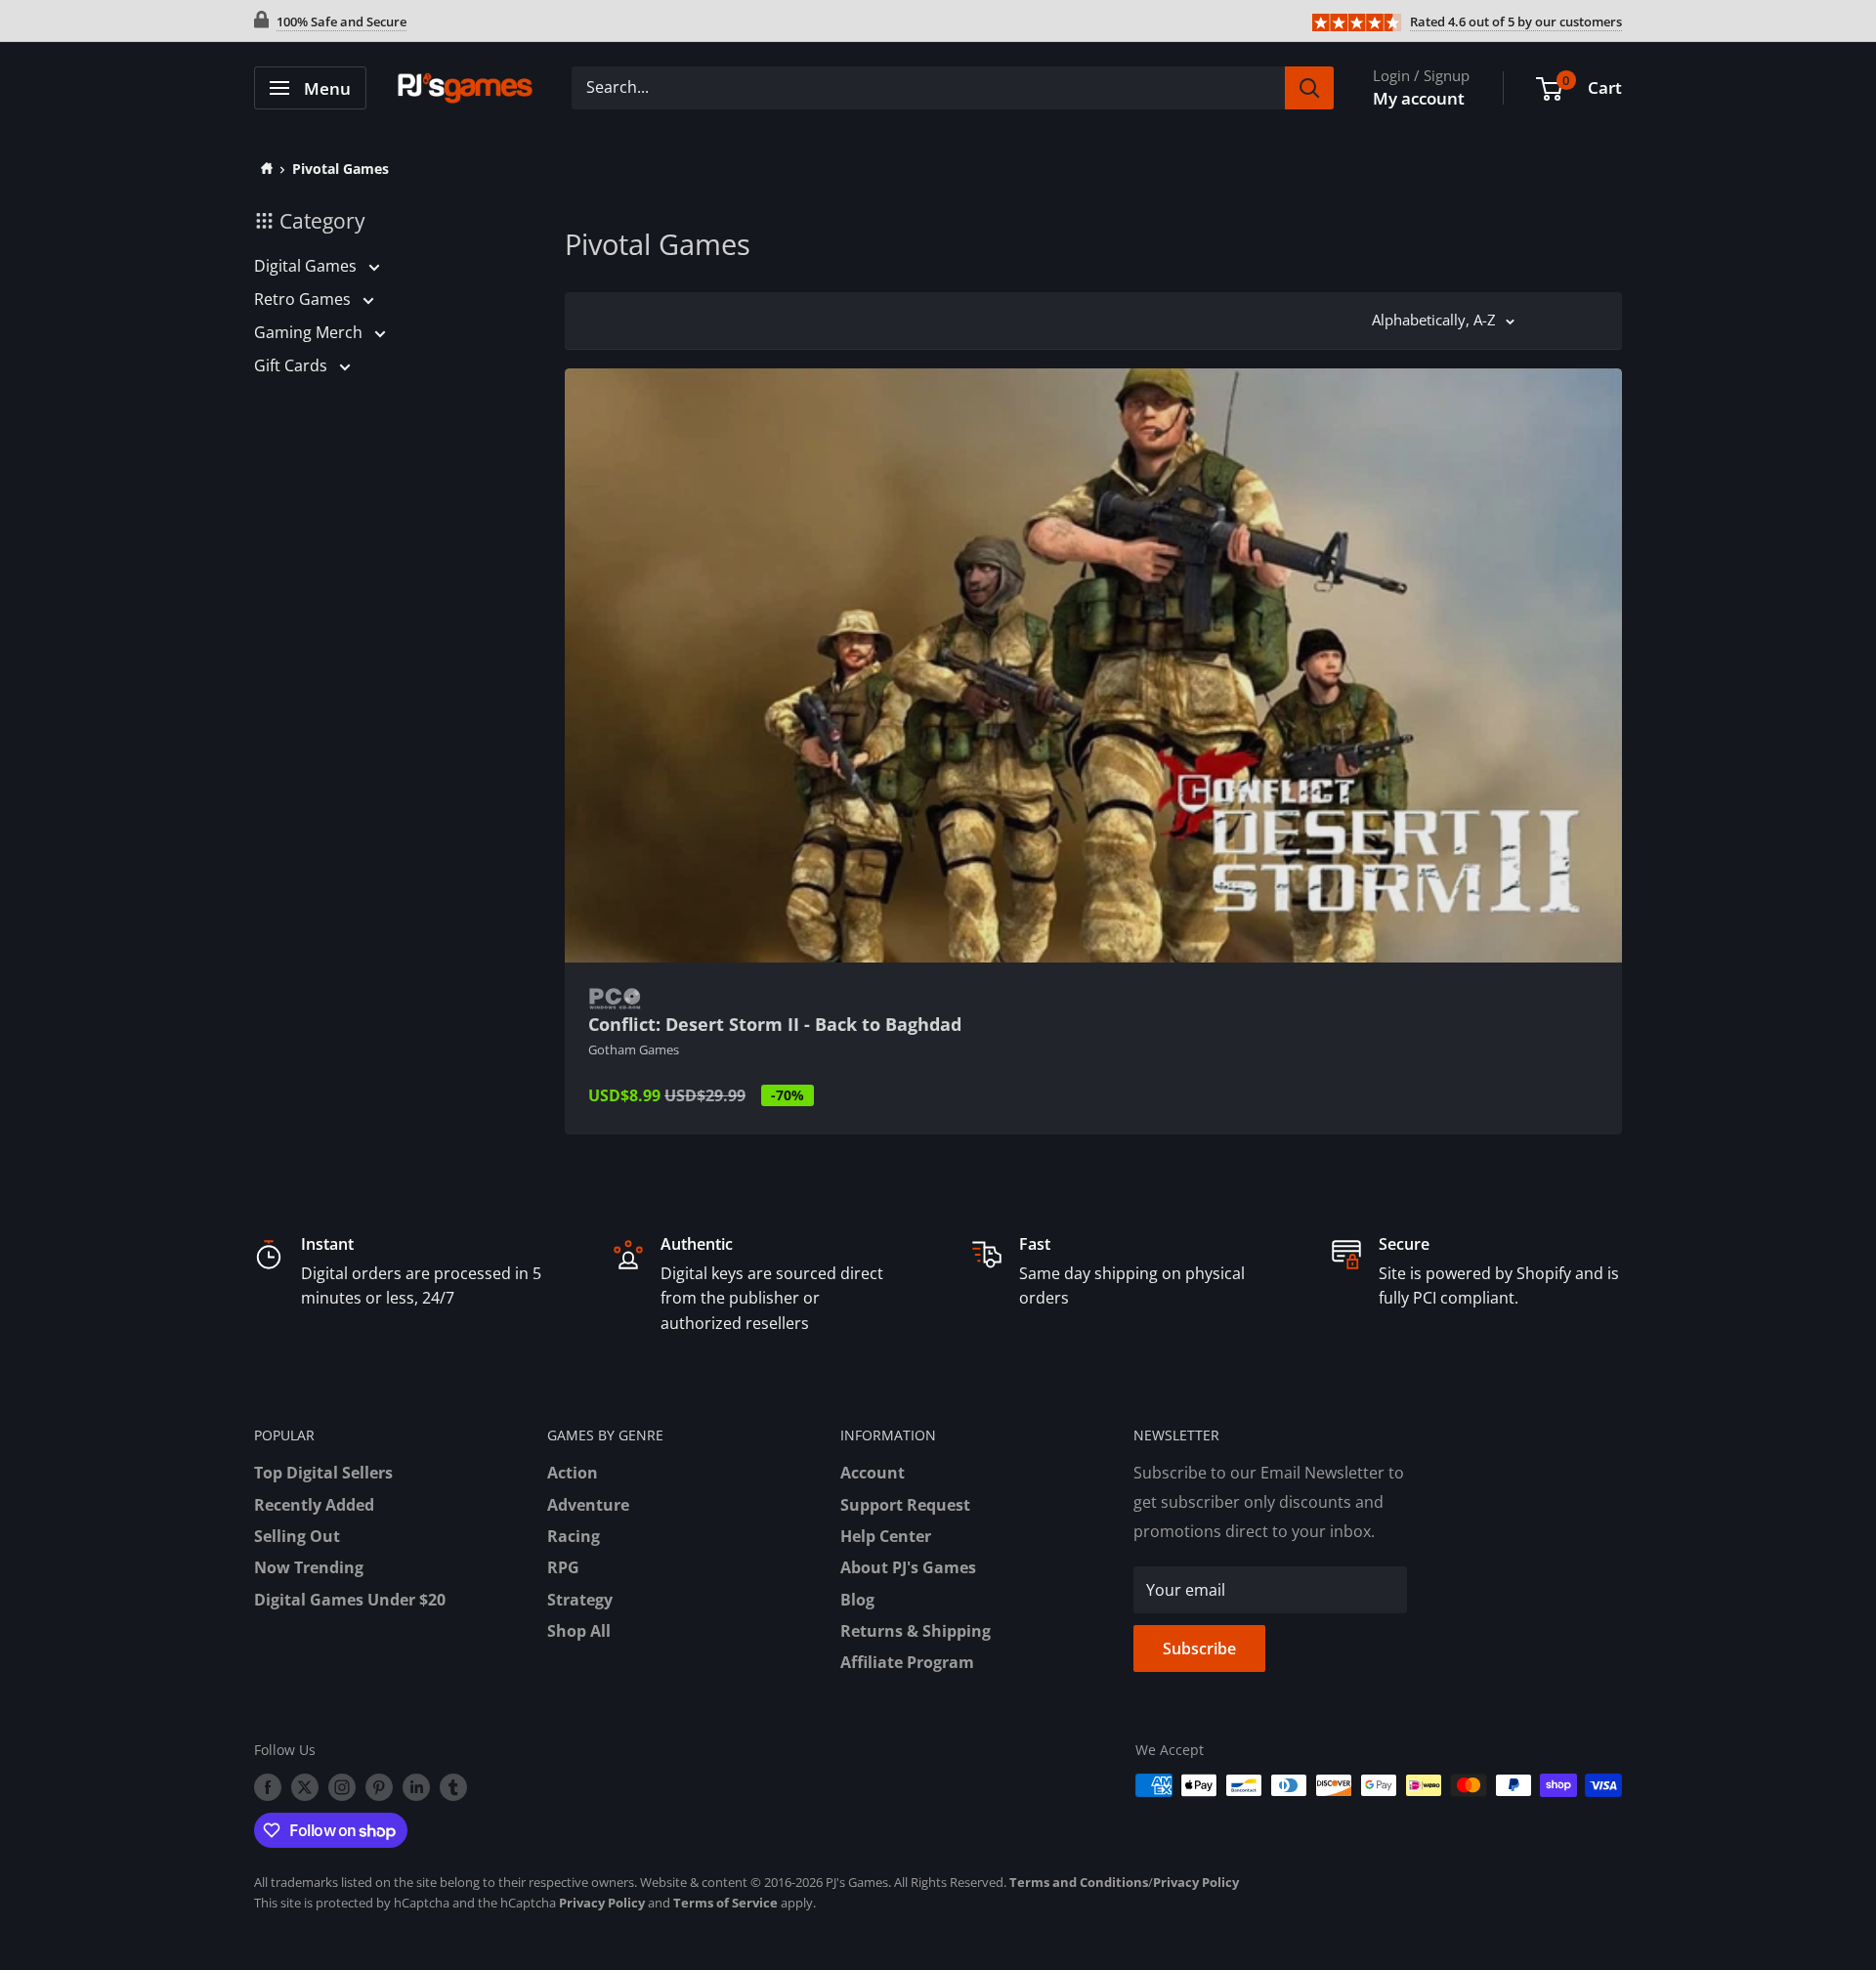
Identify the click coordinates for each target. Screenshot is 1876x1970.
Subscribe (1199, 1649)
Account (873, 1473)
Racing (574, 1536)
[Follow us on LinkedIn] (416, 1787)
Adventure (588, 1505)
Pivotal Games (341, 169)
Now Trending (309, 1567)
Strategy (580, 1600)
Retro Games (304, 299)
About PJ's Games (908, 1567)
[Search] (1309, 88)
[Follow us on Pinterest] (379, 1787)
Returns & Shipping (916, 1631)
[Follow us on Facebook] (268, 1787)
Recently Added (314, 1505)
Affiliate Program (907, 1662)
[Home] (263, 169)
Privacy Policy (1196, 1882)
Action (573, 1473)
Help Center (886, 1536)
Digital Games (307, 266)
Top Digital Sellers (323, 1473)
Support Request (905, 1505)
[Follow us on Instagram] (342, 1787)
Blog (857, 1600)
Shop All (579, 1631)
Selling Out (297, 1536)
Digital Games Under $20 (350, 1600)
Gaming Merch (310, 332)
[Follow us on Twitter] (305, 1787)
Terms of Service (725, 1903)
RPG (563, 1567)
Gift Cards (293, 365)
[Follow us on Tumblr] (453, 1787)
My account (1419, 98)
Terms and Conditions (1079, 1882)
